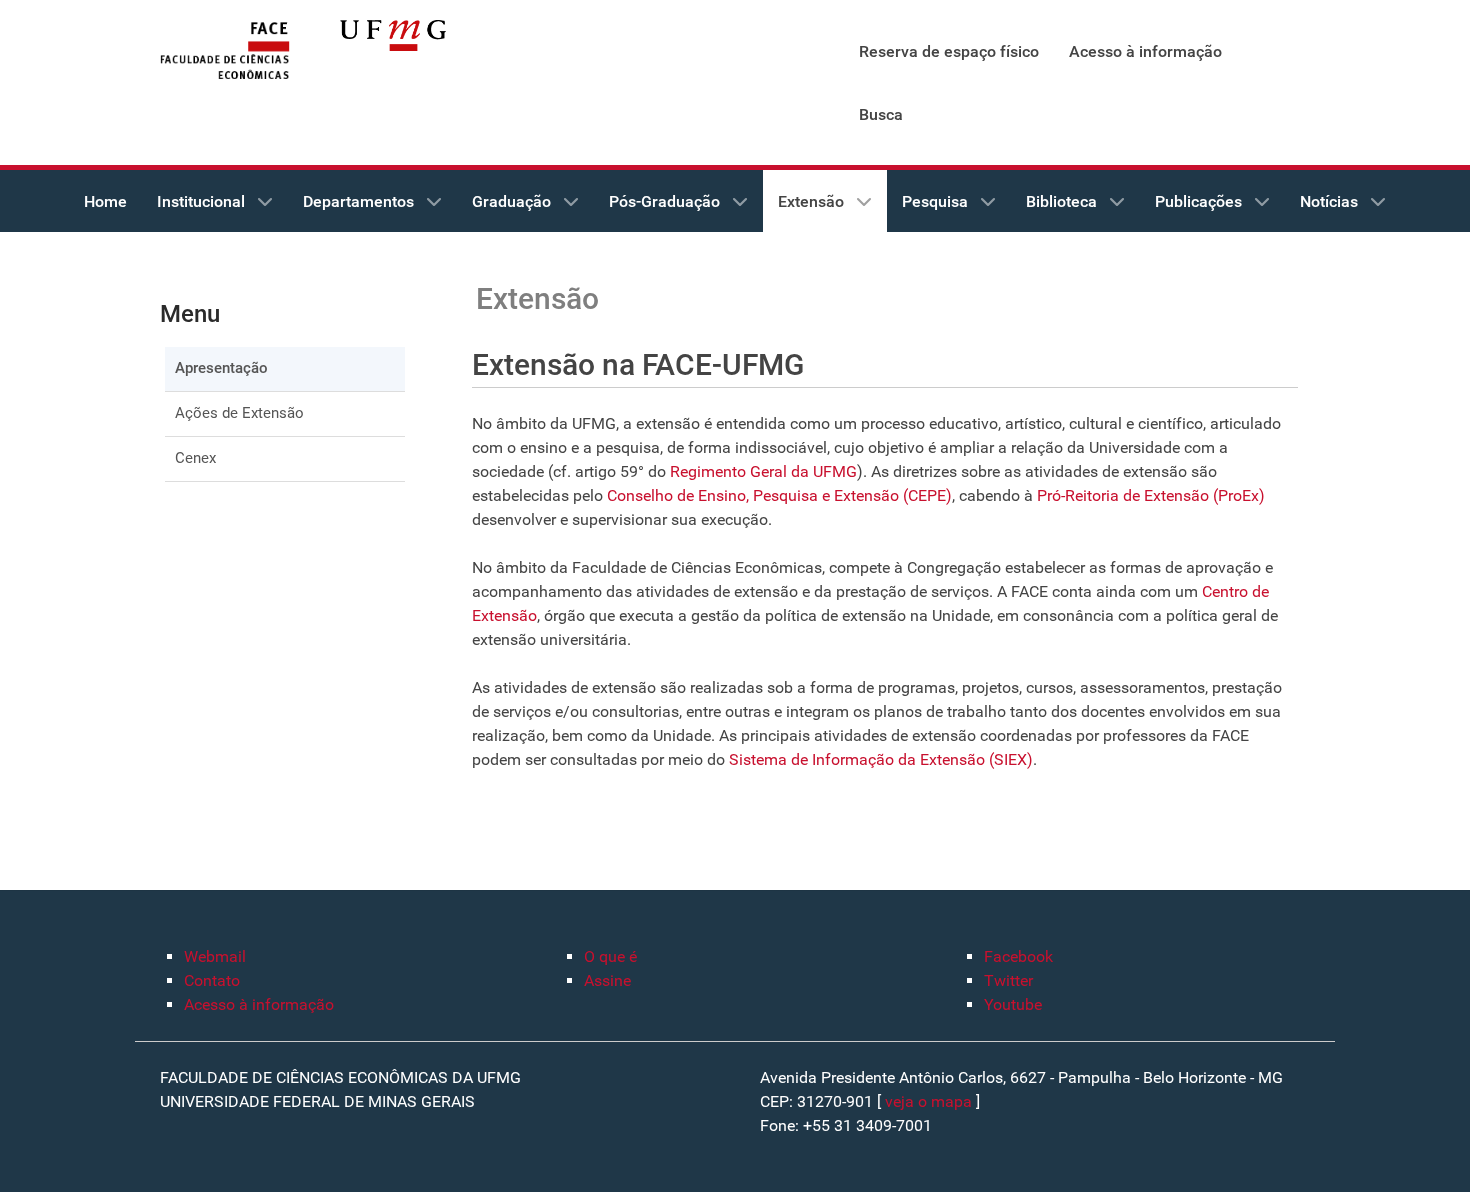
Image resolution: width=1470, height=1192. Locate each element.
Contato (212, 980)
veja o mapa (928, 1101)
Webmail (215, 956)
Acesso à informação (259, 1004)
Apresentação (221, 368)
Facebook (1018, 956)
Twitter (1008, 980)
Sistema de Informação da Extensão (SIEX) (879, 759)
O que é (610, 956)
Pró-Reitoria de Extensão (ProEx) (1151, 495)
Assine (607, 980)
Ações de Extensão (239, 413)
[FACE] (225, 51)
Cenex (195, 458)
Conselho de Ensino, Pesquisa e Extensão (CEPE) (779, 495)
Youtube (1013, 1004)
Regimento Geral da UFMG (763, 471)
